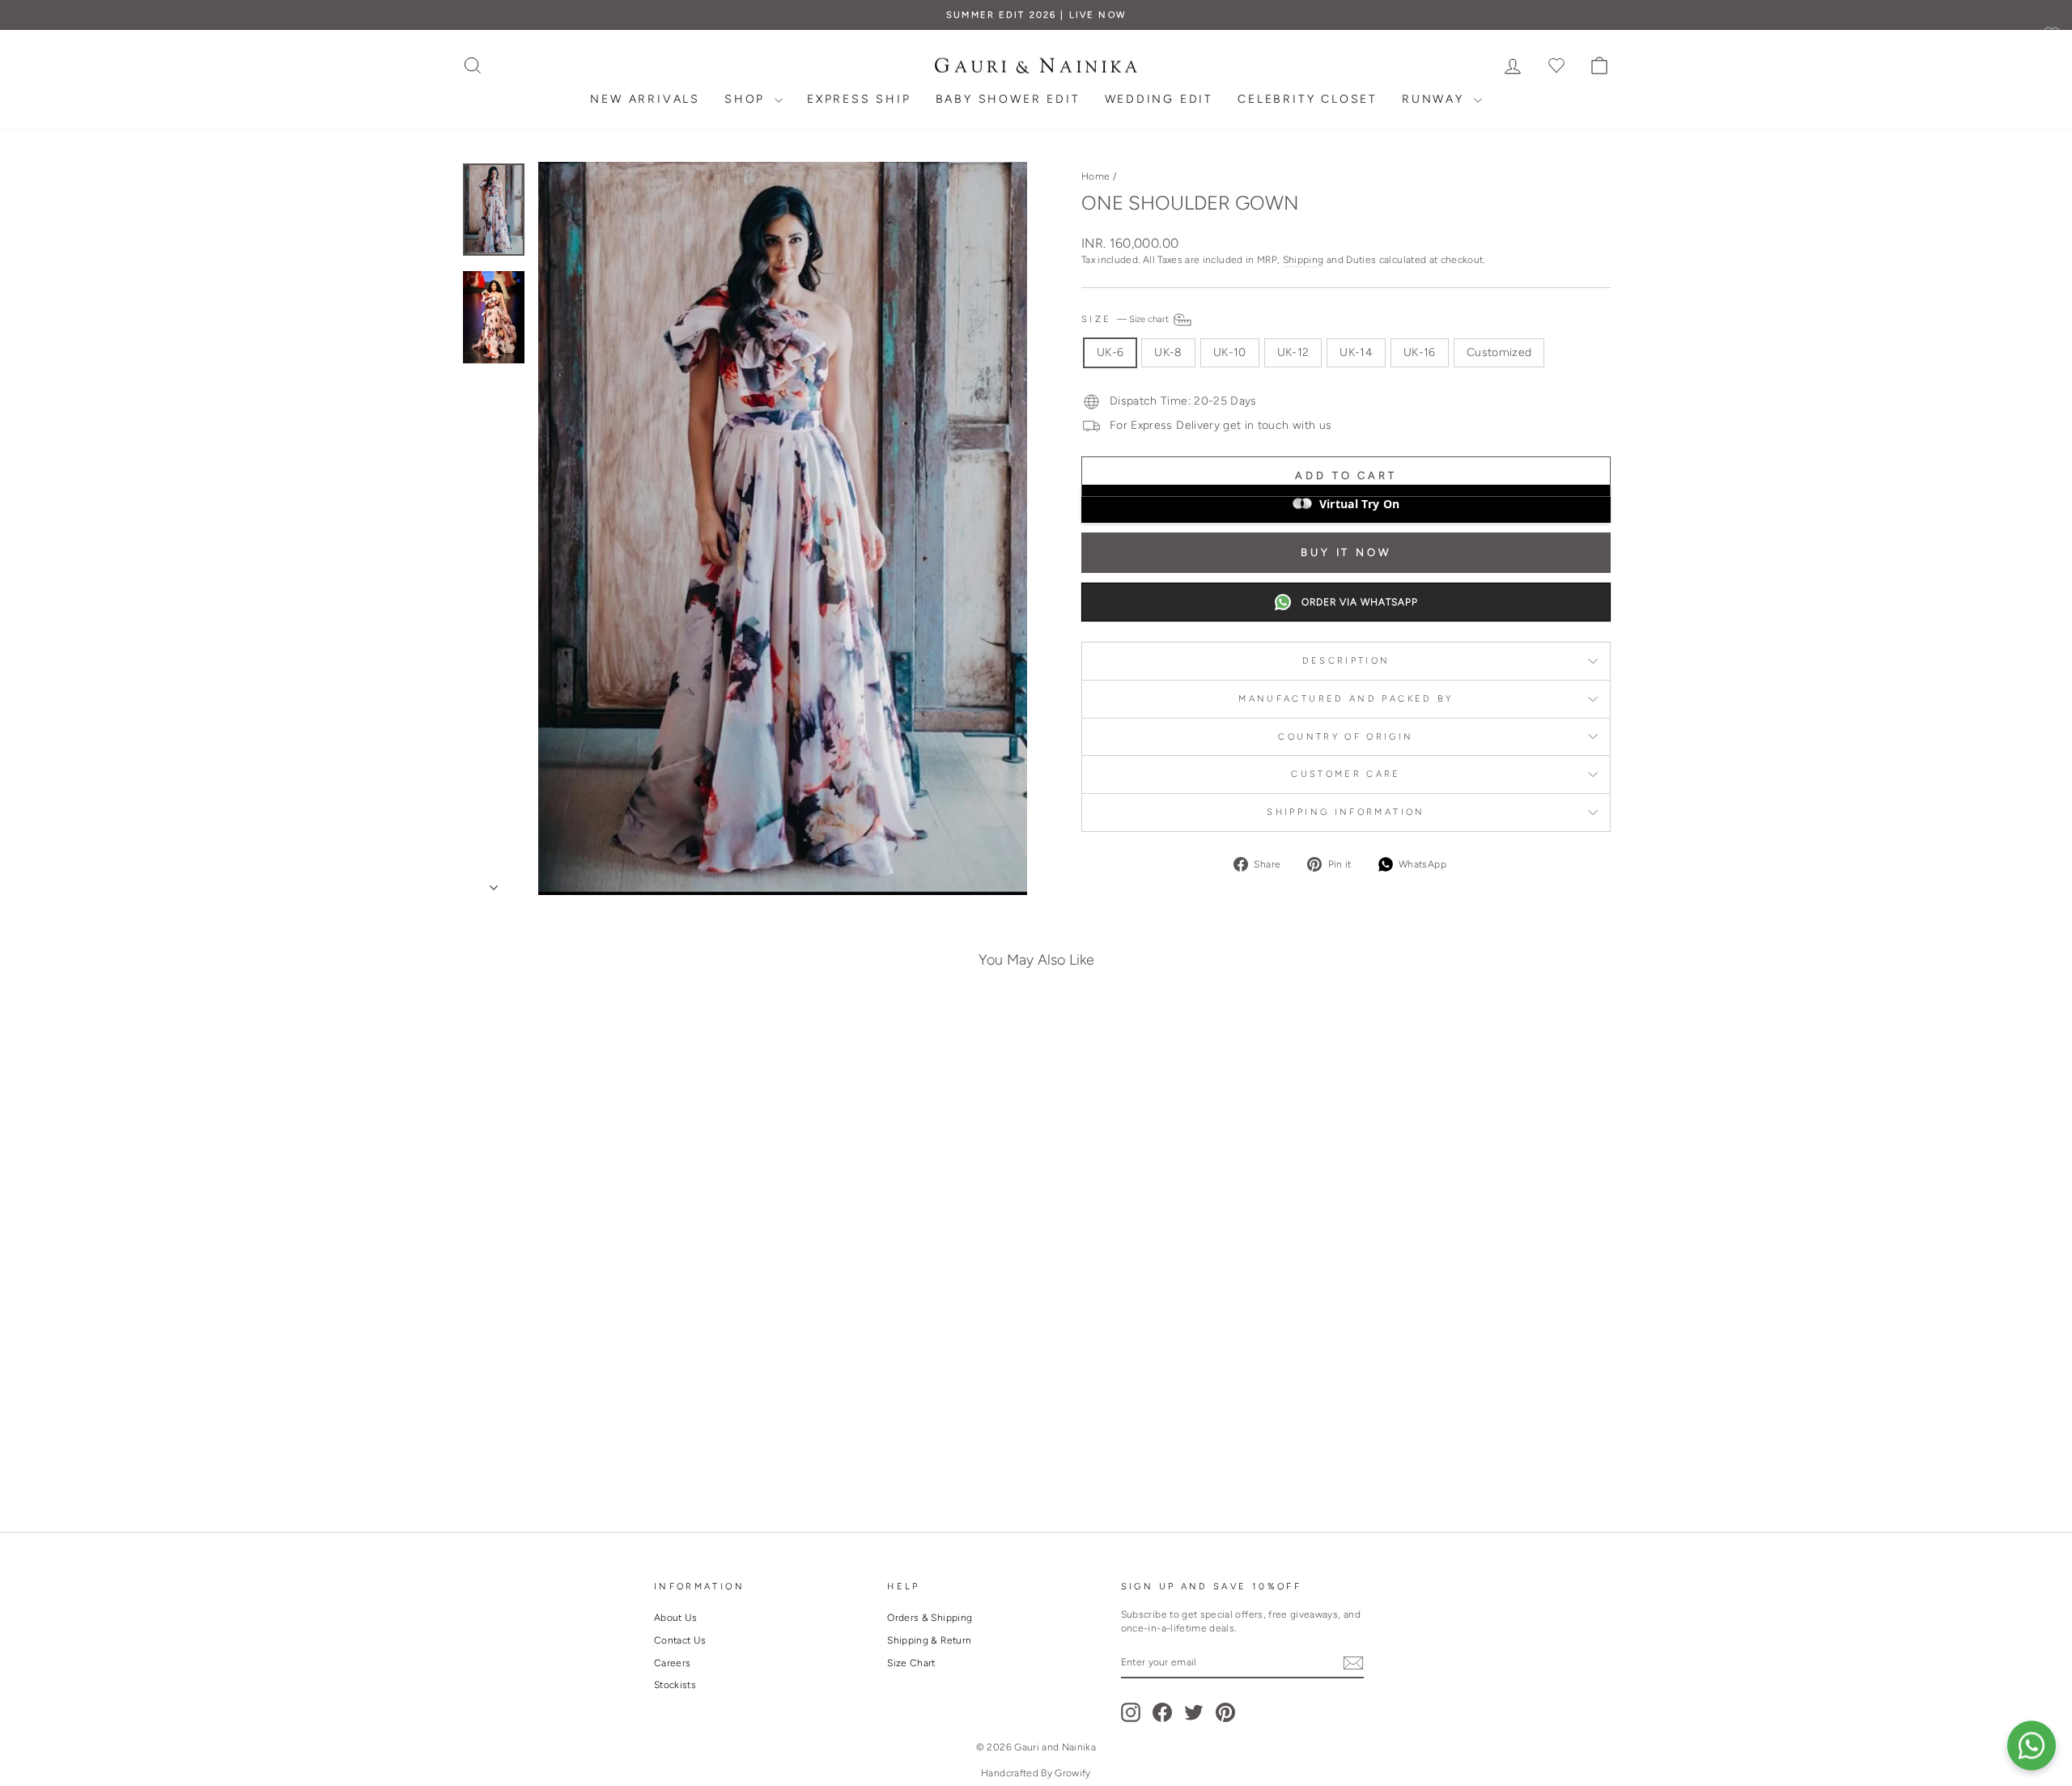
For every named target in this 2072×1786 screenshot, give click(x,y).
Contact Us (680, 1640)
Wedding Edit (1159, 99)
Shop (747, 99)
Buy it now (1346, 552)
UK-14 (1356, 352)
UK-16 (1420, 352)
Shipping (1303, 260)
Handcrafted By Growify (1036, 1773)
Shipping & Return (929, 1640)
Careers (672, 1663)
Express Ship (859, 99)
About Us (676, 1618)
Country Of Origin (1346, 736)
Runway (1436, 99)
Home (1095, 176)
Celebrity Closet (1308, 99)
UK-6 (1110, 352)
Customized (1499, 352)
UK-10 (1230, 352)
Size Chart (911, 1663)
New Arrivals (645, 99)
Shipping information (1346, 812)
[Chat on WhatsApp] (2032, 1746)
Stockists (675, 1685)
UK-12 (1293, 352)
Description (1346, 660)
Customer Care (1346, 774)
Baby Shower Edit (1008, 99)
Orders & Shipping (930, 1618)
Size (1126, 319)
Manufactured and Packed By (1346, 698)
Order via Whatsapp (1360, 602)
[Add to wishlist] (715, 1043)
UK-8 (1168, 352)
